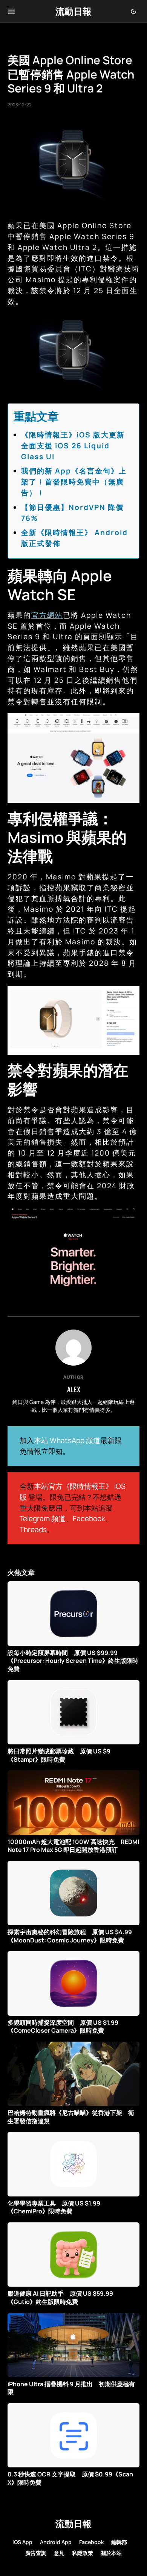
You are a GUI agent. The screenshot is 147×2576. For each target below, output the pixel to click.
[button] (11, 11)
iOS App (22, 2542)
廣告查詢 (36, 2553)
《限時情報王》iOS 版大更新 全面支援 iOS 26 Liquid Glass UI (77, 446)
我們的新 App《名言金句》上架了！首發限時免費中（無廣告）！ (74, 482)
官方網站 (47, 615)
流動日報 (73, 11)
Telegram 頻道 (43, 1519)
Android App (56, 2542)
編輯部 (119, 2542)
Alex (74, 1389)
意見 (59, 2553)
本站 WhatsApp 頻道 (67, 1440)
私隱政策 (83, 2553)
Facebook (89, 1519)
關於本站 (111, 2553)
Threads (33, 1529)
